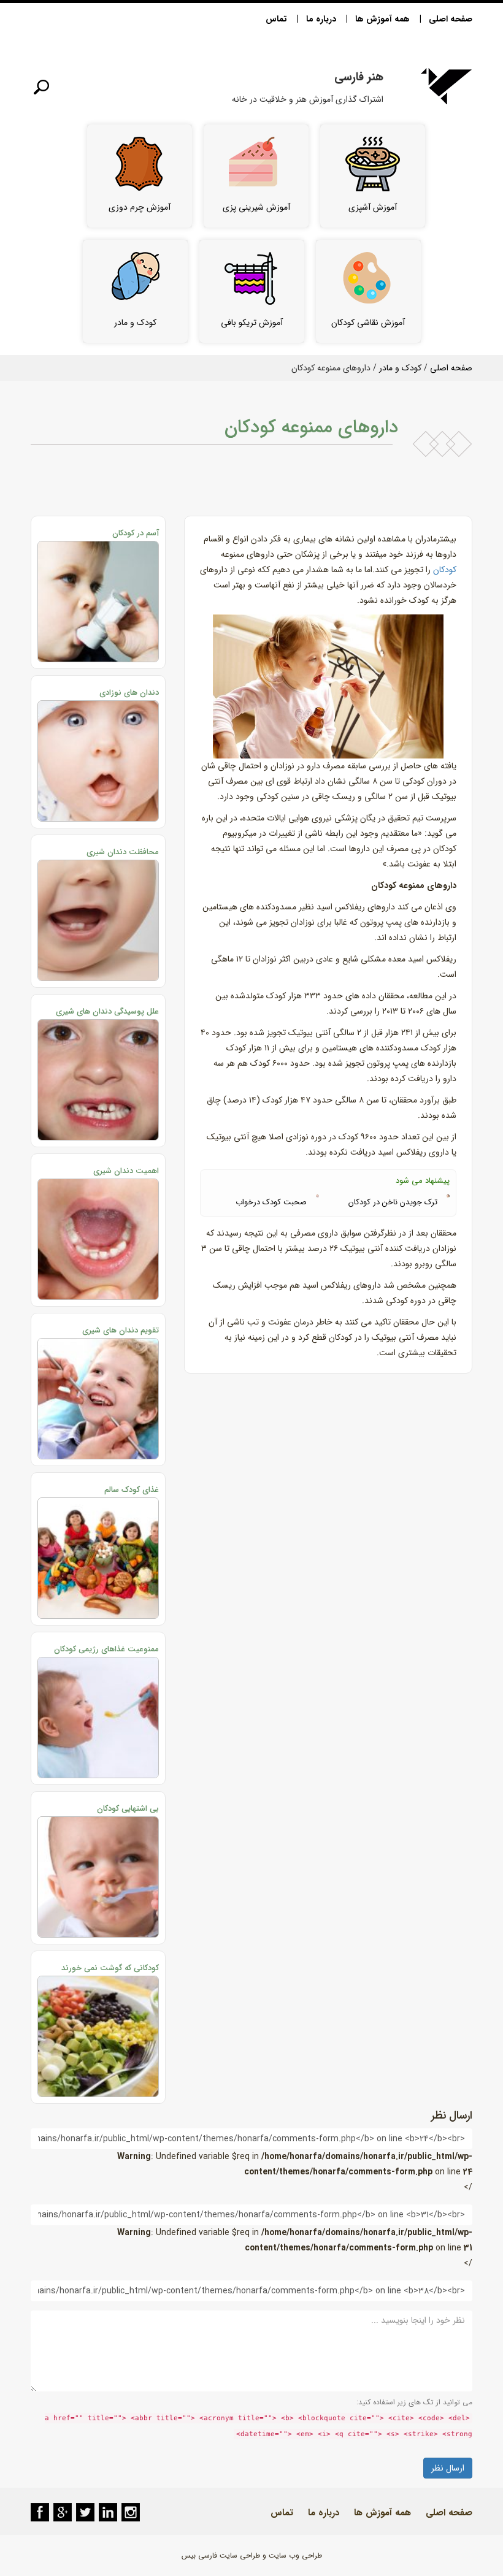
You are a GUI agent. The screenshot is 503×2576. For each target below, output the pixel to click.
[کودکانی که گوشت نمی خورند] (98, 2036)
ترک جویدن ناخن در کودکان (393, 1202)
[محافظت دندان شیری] (98, 920)
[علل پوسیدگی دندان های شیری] (98, 1080)
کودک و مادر (135, 323)
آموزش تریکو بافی (252, 323)
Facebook (40, 2512)
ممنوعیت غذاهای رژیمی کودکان (106, 1649)
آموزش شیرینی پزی (256, 207)
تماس (276, 19)
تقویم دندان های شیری (121, 1330)
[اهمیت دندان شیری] (98, 1239)
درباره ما (321, 19)
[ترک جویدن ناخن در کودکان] (448, 1196)
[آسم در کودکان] (98, 602)
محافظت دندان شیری (123, 852)
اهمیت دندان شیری (126, 1171)
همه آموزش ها (382, 19)
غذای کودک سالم (132, 1490)
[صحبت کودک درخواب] (317, 1196)
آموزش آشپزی (373, 207)
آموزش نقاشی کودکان (368, 323)
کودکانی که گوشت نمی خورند (110, 1968)
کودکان (445, 570)
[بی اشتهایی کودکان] (98, 1877)
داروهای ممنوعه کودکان (311, 428)
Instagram (131, 2512)
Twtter (85, 2512)
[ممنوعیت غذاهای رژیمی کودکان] (98, 1718)
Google (63, 2512)
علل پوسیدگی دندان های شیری (107, 1011)
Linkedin (108, 2512)
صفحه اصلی (451, 19)
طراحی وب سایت (295, 2555)
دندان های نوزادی (129, 693)
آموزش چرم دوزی (140, 207)
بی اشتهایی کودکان (128, 1809)
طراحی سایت (240, 2555)
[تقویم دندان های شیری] (98, 1399)
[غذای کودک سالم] (98, 1558)
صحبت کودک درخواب (271, 1202)
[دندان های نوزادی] (98, 761)
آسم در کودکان (136, 533)
